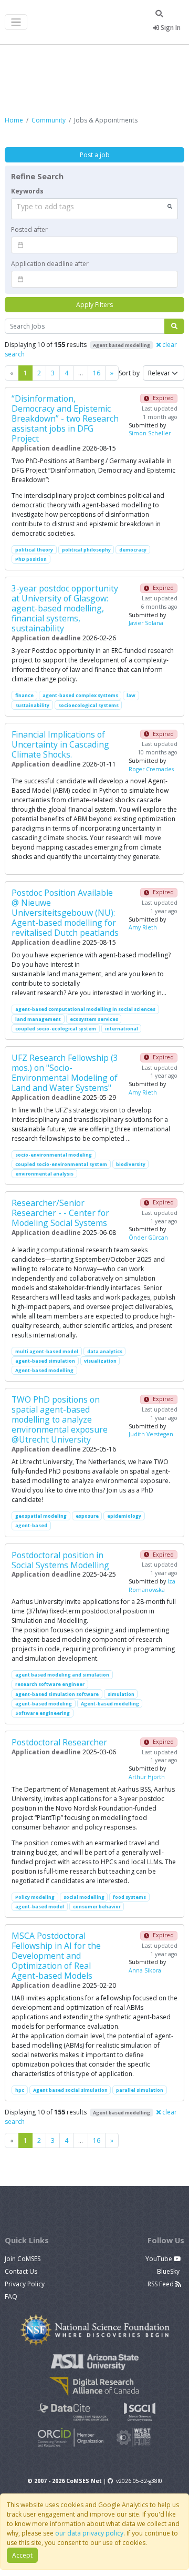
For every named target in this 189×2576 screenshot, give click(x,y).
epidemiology (124, 1516)
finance (24, 695)
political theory (34, 550)
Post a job (95, 155)
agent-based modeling (44, 1704)
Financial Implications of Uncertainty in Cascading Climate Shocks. (60, 744)
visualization (100, 1361)
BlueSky (169, 2271)
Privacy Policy (25, 2284)
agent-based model (40, 1907)
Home (14, 120)
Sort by (129, 373)
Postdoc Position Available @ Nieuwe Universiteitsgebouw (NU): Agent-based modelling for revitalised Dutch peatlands (65, 913)
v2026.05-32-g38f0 (139, 2481)
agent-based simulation (45, 1361)
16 (97, 373)
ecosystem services (94, 1019)
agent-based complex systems (80, 695)
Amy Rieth (143, 927)
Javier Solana (146, 623)
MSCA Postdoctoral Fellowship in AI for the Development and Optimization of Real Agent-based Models (56, 1956)
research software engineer (50, 1684)
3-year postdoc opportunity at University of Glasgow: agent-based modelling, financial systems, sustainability (65, 608)
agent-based (31, 1525)
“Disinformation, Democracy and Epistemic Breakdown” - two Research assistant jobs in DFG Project (65, 418)
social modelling (84, 1897)
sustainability (32, 705)
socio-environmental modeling (54, 1155)
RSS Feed (161, 2284)
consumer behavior (97, 1907)
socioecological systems (88, 705)
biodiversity (131, 1164)
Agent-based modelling (44, 1370)
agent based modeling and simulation (62, 1675)
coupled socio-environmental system (61, 1164)
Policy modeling (35, 1897)
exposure (87, 1516)
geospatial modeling (41, 1516)
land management (38, 1019)
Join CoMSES (23, 2259)
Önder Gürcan (148, 1238)
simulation (121, 1694)
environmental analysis (44, 1174)
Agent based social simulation (70, 2090)
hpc (20, 2090)
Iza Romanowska (152, 1586)
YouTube (160, 2259)
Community (49, 120)
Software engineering (43, 1713)
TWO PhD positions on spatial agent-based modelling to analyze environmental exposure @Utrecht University (60, 1419)
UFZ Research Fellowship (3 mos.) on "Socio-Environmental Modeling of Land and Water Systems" (65, 1073)
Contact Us (21, 2271)
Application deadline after (50, 264)
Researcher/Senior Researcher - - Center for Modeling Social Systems (60, 1213)
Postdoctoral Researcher (59, 1742)
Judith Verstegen (151, 1434)
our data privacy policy (89, 2533)
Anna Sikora (145, 1970)
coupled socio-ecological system (56, 1029)
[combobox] (94, 209)
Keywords (27, 191)
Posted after (29, 229)
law (131, 695)
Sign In (170, 28)
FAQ (11, 2297)
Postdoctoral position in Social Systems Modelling (60, 1560)
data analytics (105, 1351)
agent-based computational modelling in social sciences (85, 1009)
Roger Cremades (151, 769)
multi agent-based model (47, 1351)
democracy (133, 550)
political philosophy (86, 550)
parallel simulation (140, 2090)
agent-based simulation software (57, 1694)
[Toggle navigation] (16, 22)
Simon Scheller (150, 433)
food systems (129, 1897)
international (122, 1029)
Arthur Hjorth (147, 1777)
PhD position (31, 559)
